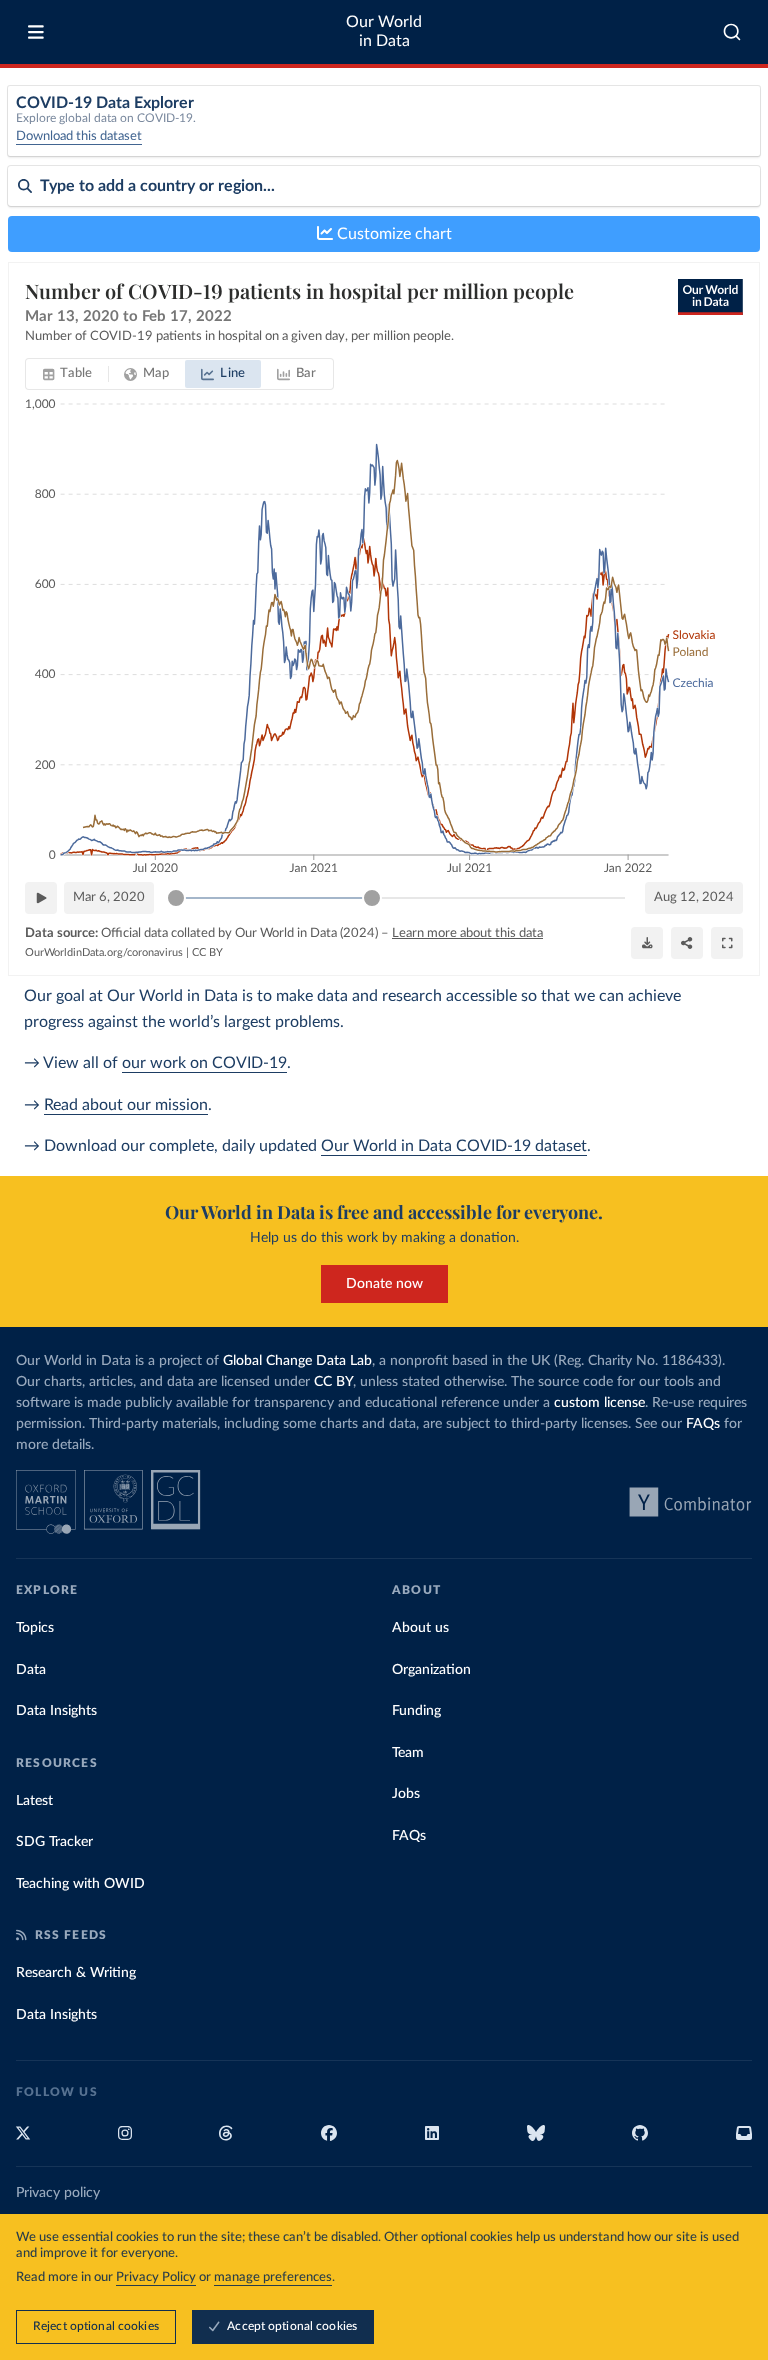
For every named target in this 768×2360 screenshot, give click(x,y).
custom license (599, 1403)
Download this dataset (79, 136)
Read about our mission (126, 1105)
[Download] (647, 943)
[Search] (732, 32)
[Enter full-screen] (727, 943)
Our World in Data (384, 31)
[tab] (67, 374)
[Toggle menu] (36, 32)
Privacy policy (58, 2193)
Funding (416, 1711)
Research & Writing (76, 1973)
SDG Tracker (54, 1842)
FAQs (703, 1424)
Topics (35, 1628)
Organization (431, 1670)
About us (420, 1628)
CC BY (207, 952)
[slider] (176, 898)
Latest (34, 1801)
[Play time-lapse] (41, 898)
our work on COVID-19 (204, 1063)
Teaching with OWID (80, 1884)
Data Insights (56, 1711)
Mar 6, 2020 (109, 897)
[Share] (687, 943)
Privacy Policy (156, 2277)
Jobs (406, 1794)
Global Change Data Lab (297, 1361)
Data (31, 1670)
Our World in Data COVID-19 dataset (454, 1146)
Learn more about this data (467, 933)
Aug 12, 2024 (694, 897)
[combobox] (732, 32)
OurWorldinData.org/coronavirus (104, 952)
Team (408, 1753)
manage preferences (273, 2277)
